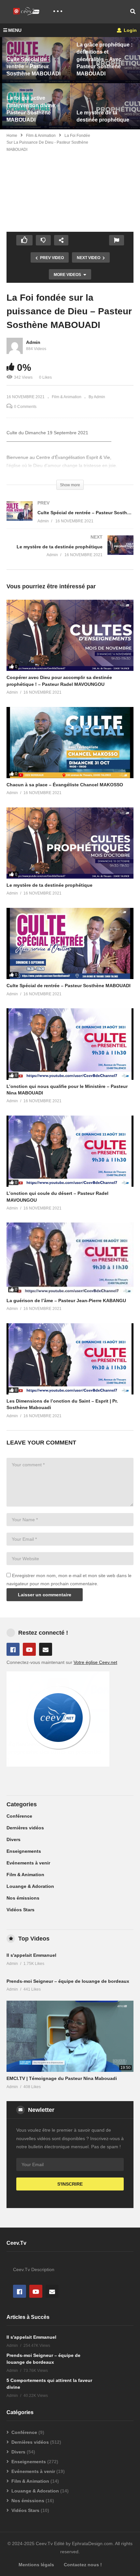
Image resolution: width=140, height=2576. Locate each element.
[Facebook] (13, 1649)
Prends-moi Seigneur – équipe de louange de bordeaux (68, 1981)
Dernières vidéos (25, 1828)
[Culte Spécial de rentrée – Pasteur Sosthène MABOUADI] (70, 518)
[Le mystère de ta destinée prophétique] (70, 552)
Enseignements (24, 1851)
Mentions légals (36, 2565)
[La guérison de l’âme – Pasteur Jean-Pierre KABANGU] (70, 1258)
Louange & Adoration (30, 1886)
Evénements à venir (28, 1863)
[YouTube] (29, 1649)
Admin (33, 342)
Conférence (19, 1816)
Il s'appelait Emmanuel (31, 1955)
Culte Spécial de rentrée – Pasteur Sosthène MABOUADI (69, 986)
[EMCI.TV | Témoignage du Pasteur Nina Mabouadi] (70, 2036)
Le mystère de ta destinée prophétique (49, 885)
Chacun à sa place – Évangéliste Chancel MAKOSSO (65, 785)
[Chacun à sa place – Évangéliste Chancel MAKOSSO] (70, 743)
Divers (14, 1839)
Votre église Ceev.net (95, 1662)
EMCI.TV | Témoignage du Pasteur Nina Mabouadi (62, 2078)
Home (12, 136)
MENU (15, 30)
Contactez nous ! (83, 2565)
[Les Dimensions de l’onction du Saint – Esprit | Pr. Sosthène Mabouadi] (70, 1359)
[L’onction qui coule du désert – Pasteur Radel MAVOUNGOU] (70, 1151)
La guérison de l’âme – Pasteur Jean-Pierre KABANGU (66, 1301)
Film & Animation (41, 136)
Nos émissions (23, 1898)
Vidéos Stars (21, 1910)
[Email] (46, 1649)
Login (130, 30)
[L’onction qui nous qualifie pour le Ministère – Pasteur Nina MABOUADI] (70, 1044)
